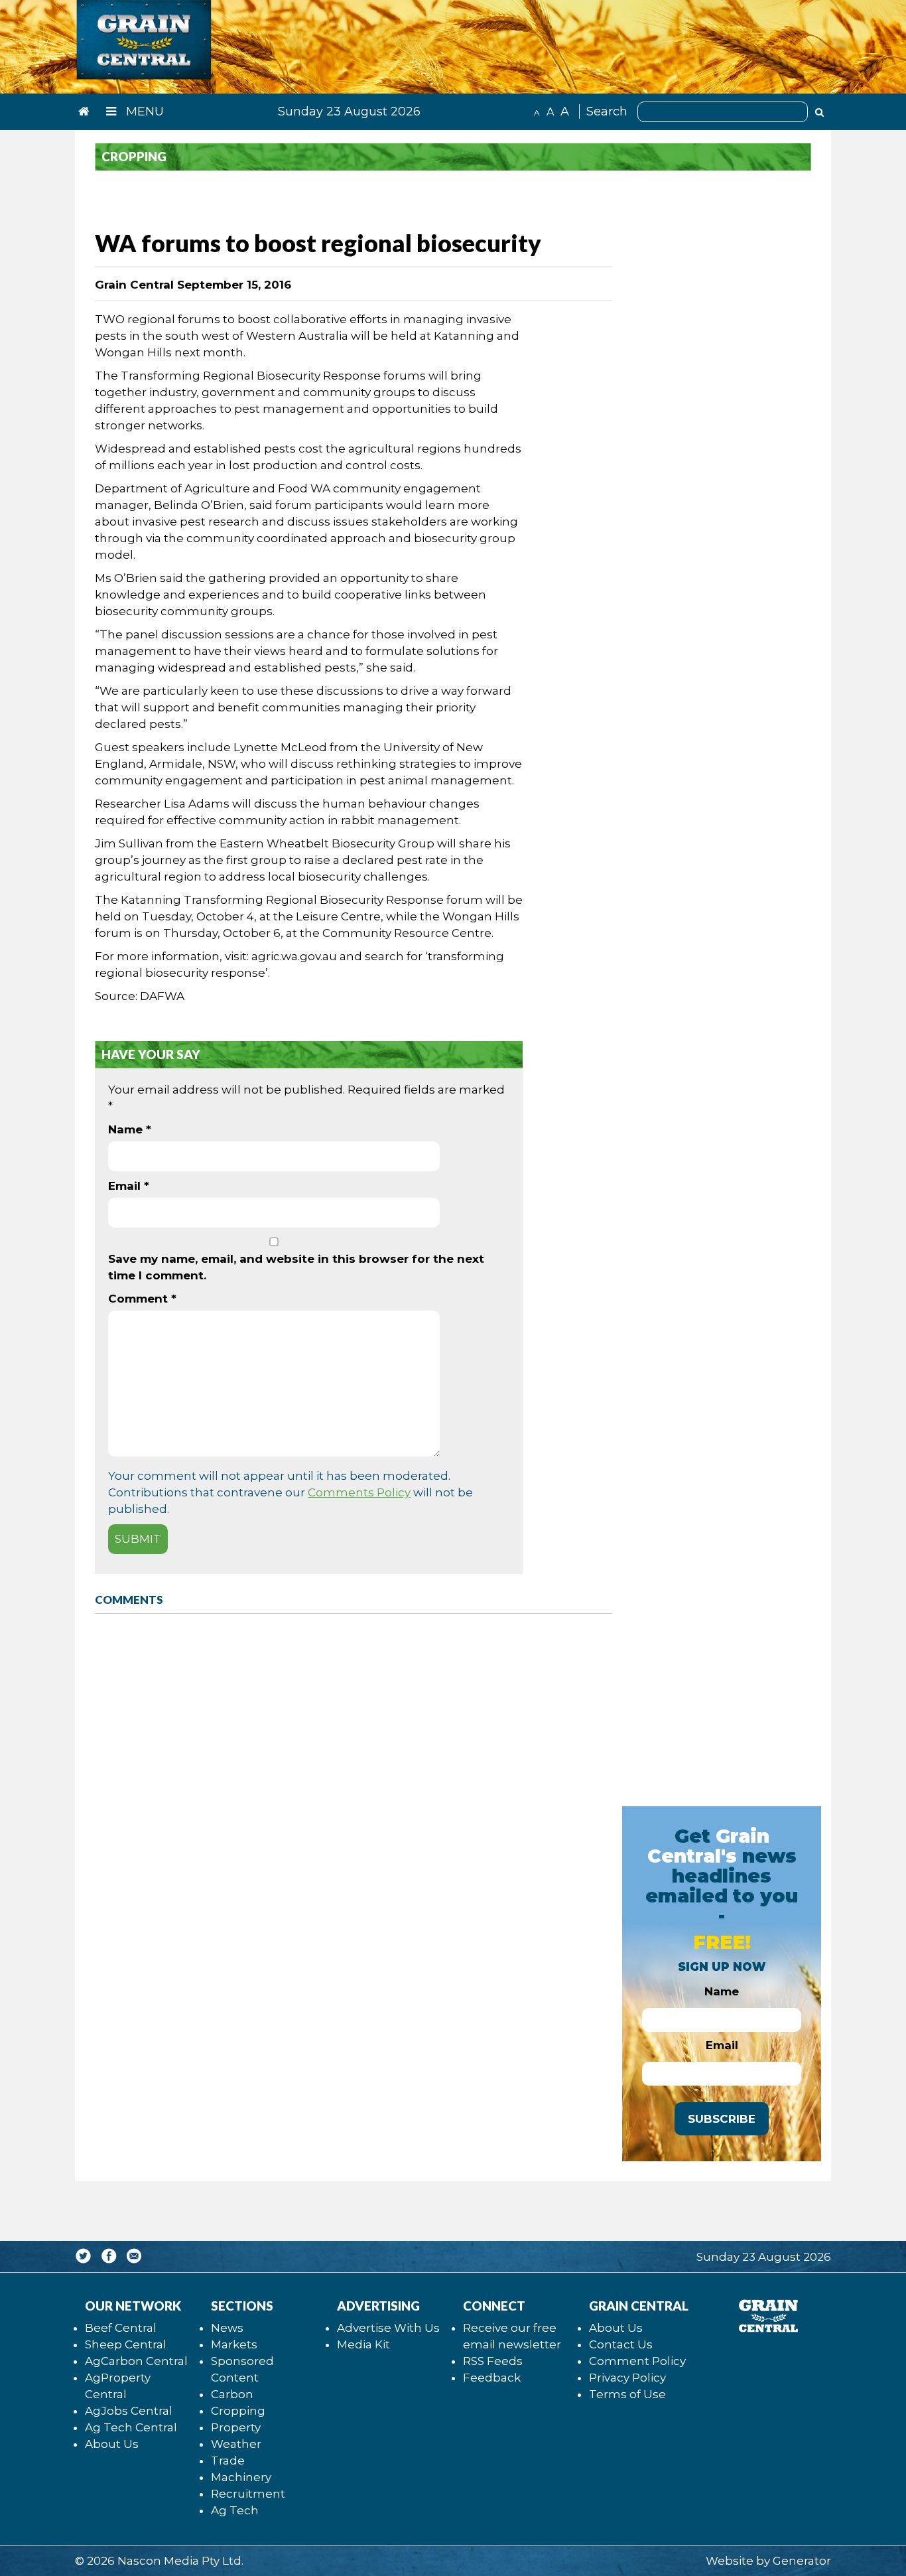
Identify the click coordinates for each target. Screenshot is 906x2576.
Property (236, 2427)
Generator (802, 2561)
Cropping (238, 2411)
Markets (234, 2344)
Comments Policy (359, 1492)
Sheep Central (126, 2344)
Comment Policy (637, 2361)
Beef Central (121, 2328)
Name (130, 1129)
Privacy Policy (627, 2378)
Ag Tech (235, 2510)
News (227, 2328)
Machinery (241, 2477)
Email (129, 1186)
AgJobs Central (129, 2411)
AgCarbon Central (136, 2361)
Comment (142, 1299)
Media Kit (363, 2344)
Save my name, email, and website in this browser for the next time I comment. (296, 1267)
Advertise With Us (388, 2328)
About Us (112, 2444)
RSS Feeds (493, 2361)
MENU (143, 111)
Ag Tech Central (131, 2427)
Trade (228, 2461)
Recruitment (248, 2494)
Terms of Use (627, 2394)
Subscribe (722, 2119)
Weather (236, 2444)
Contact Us (621, 2344)
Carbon (232, 2394)
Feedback (492, 2378)
